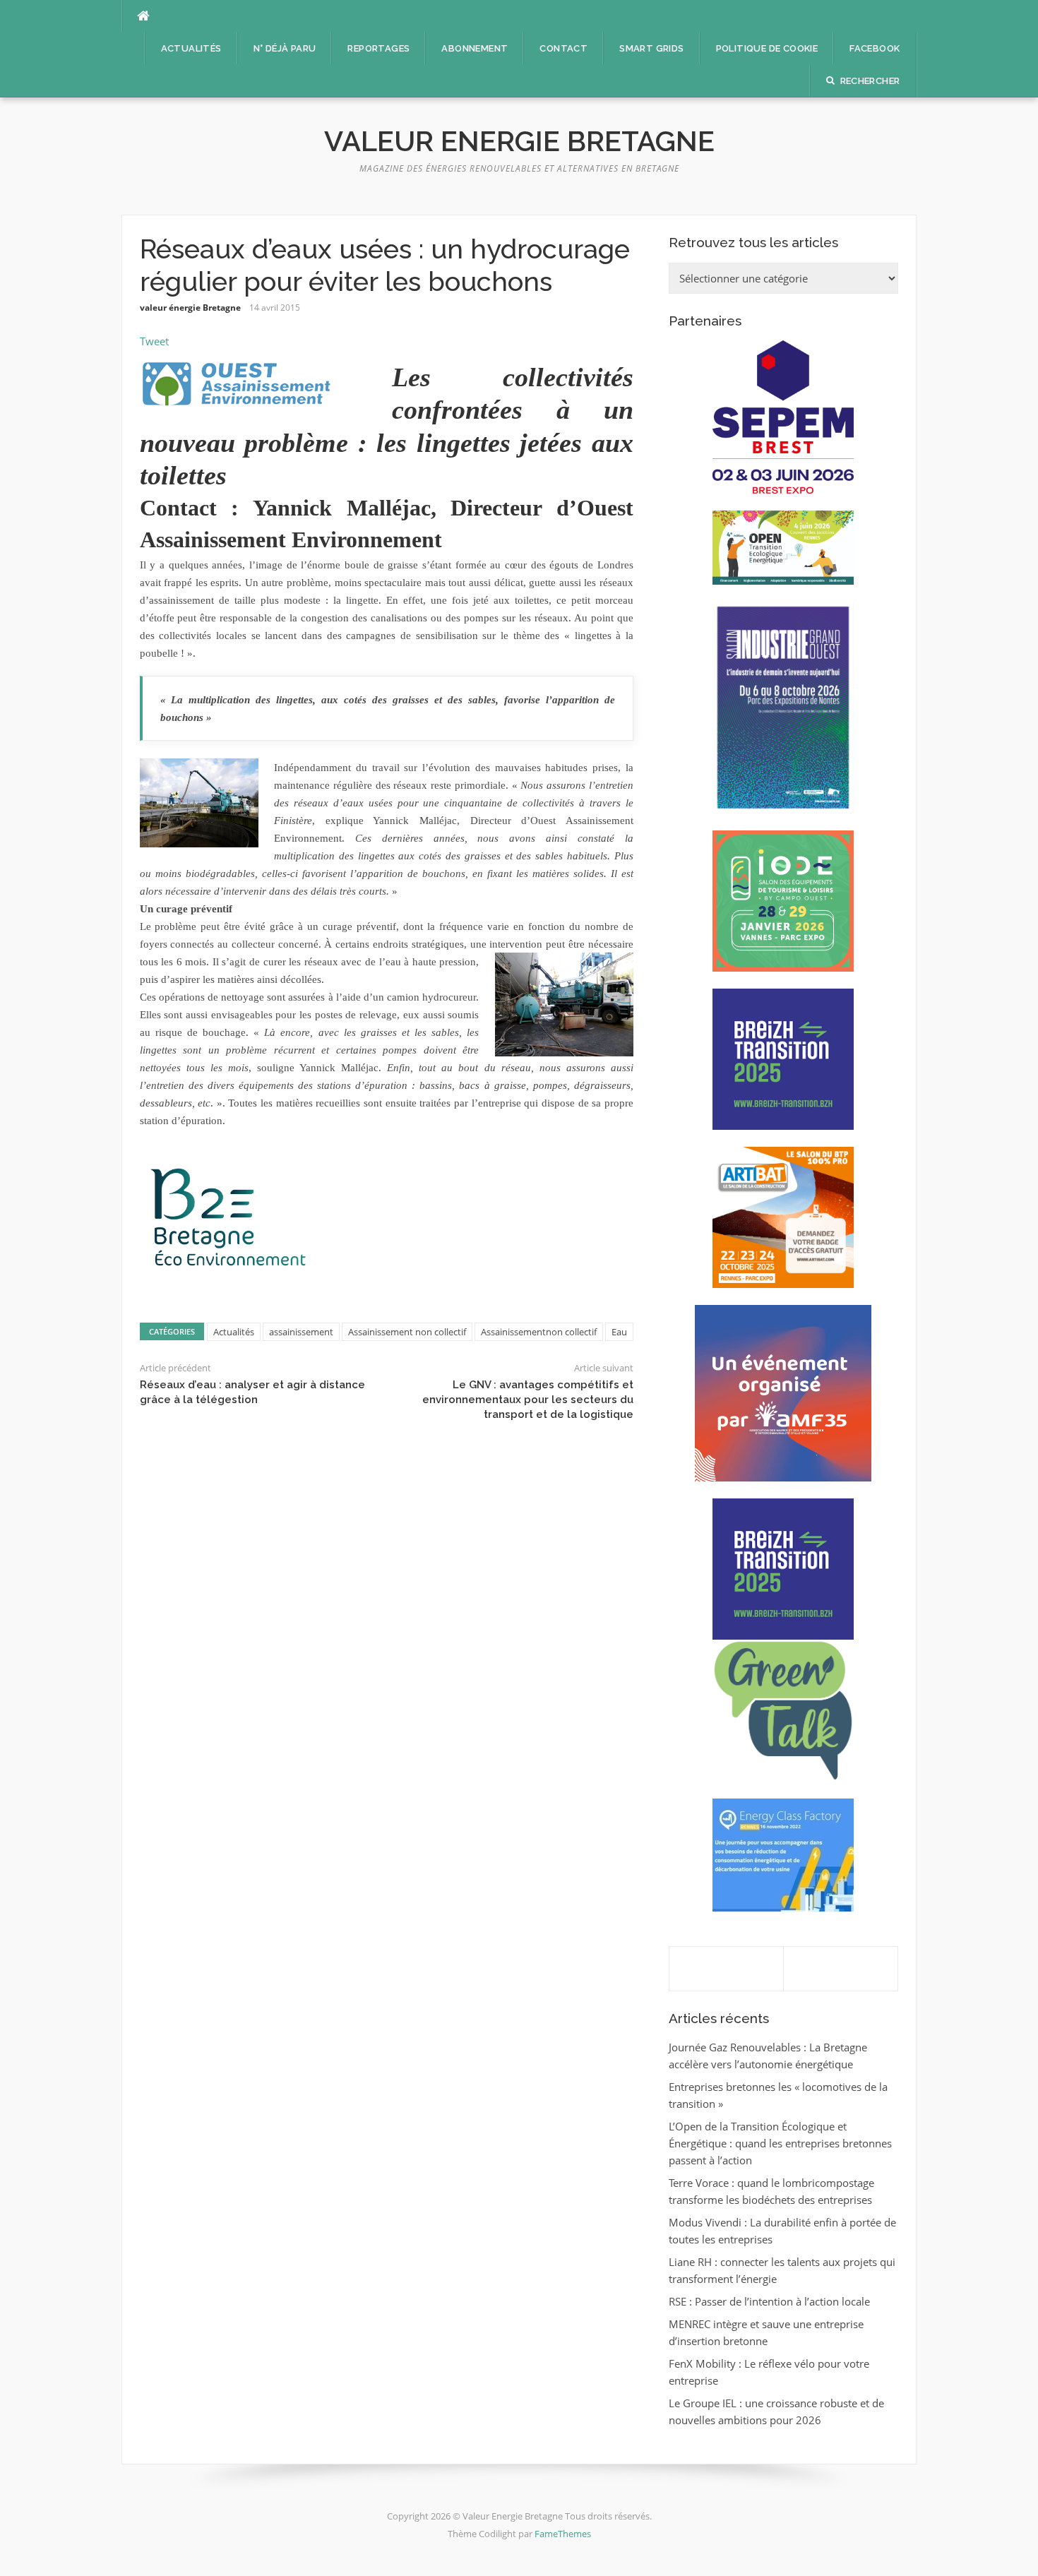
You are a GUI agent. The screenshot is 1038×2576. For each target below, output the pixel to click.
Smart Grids (651, 48)
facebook (875, 48)
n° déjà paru (285, 48)
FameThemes (563, 2534)
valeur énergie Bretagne (190, 308)
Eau (619, 1332)
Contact (563, 48)
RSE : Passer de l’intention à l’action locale (769, 2301)
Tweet (154, 341)
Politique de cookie (767, 48)
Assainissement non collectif (407, 1332)
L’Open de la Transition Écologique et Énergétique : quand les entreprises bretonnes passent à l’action (780, 2143)
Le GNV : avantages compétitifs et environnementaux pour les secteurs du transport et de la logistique (528, 1400)
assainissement (301, 1332)
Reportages (378, 48)
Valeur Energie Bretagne (519, 141)
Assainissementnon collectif (539, 1332)
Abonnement (475, 48)
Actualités (191, 48)
